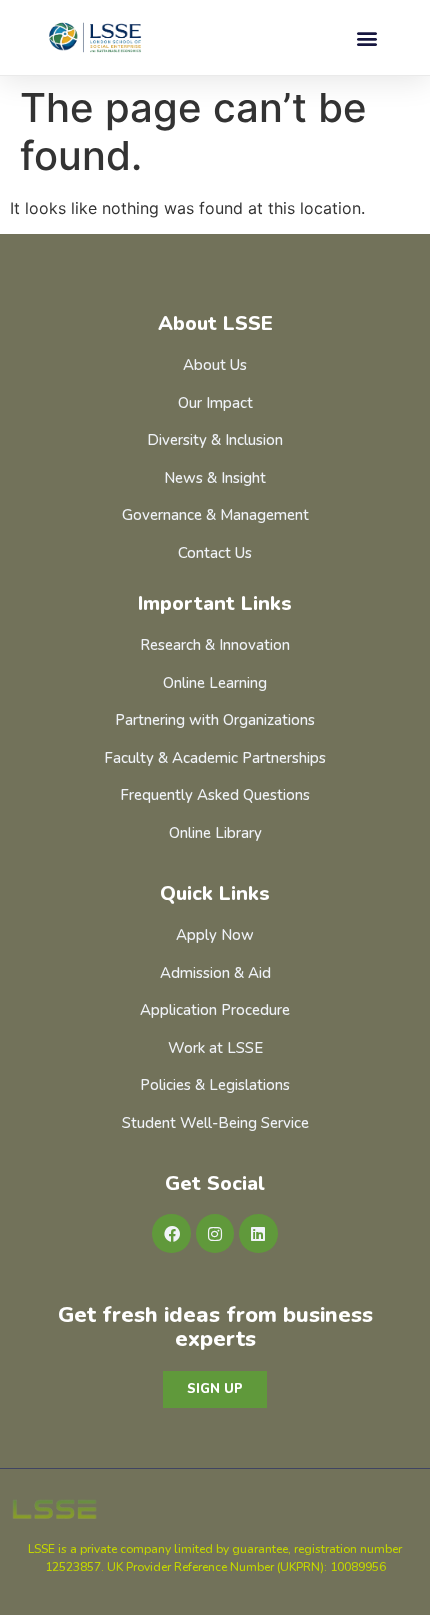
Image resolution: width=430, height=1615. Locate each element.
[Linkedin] (258, 1233)
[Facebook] (171, 1233)
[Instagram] (215, 1233)
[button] (366, 37)
